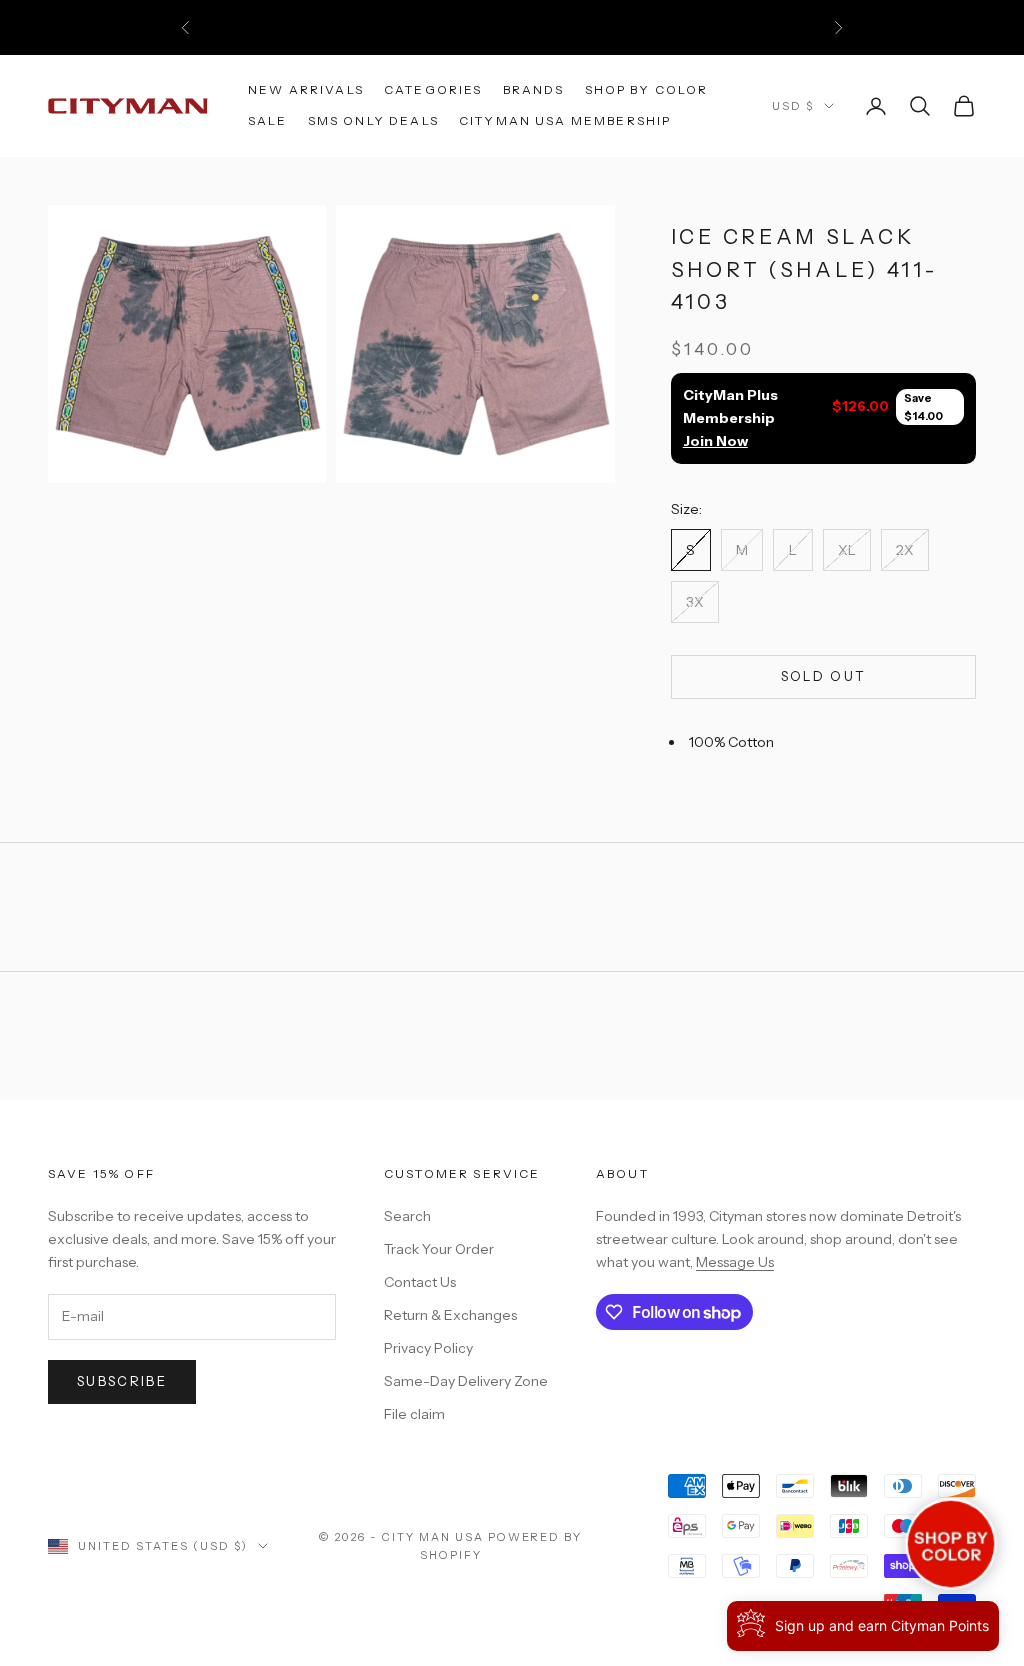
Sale (268, 120)
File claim (414, 1414)
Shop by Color (647, 89)
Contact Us (420, 1282)
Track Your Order (439, 1249)
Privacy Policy (428, 1348)
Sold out (824, 676)
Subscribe (122, 1381)
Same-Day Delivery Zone (466, 1381)
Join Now (715, 441)
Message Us (735, 1262)
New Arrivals (306, 89)
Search (407, 1216)
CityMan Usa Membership (565, 120)
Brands (534, 89)
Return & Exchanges (450, 1315)
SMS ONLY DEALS (373, 120)
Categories (433, 89)
